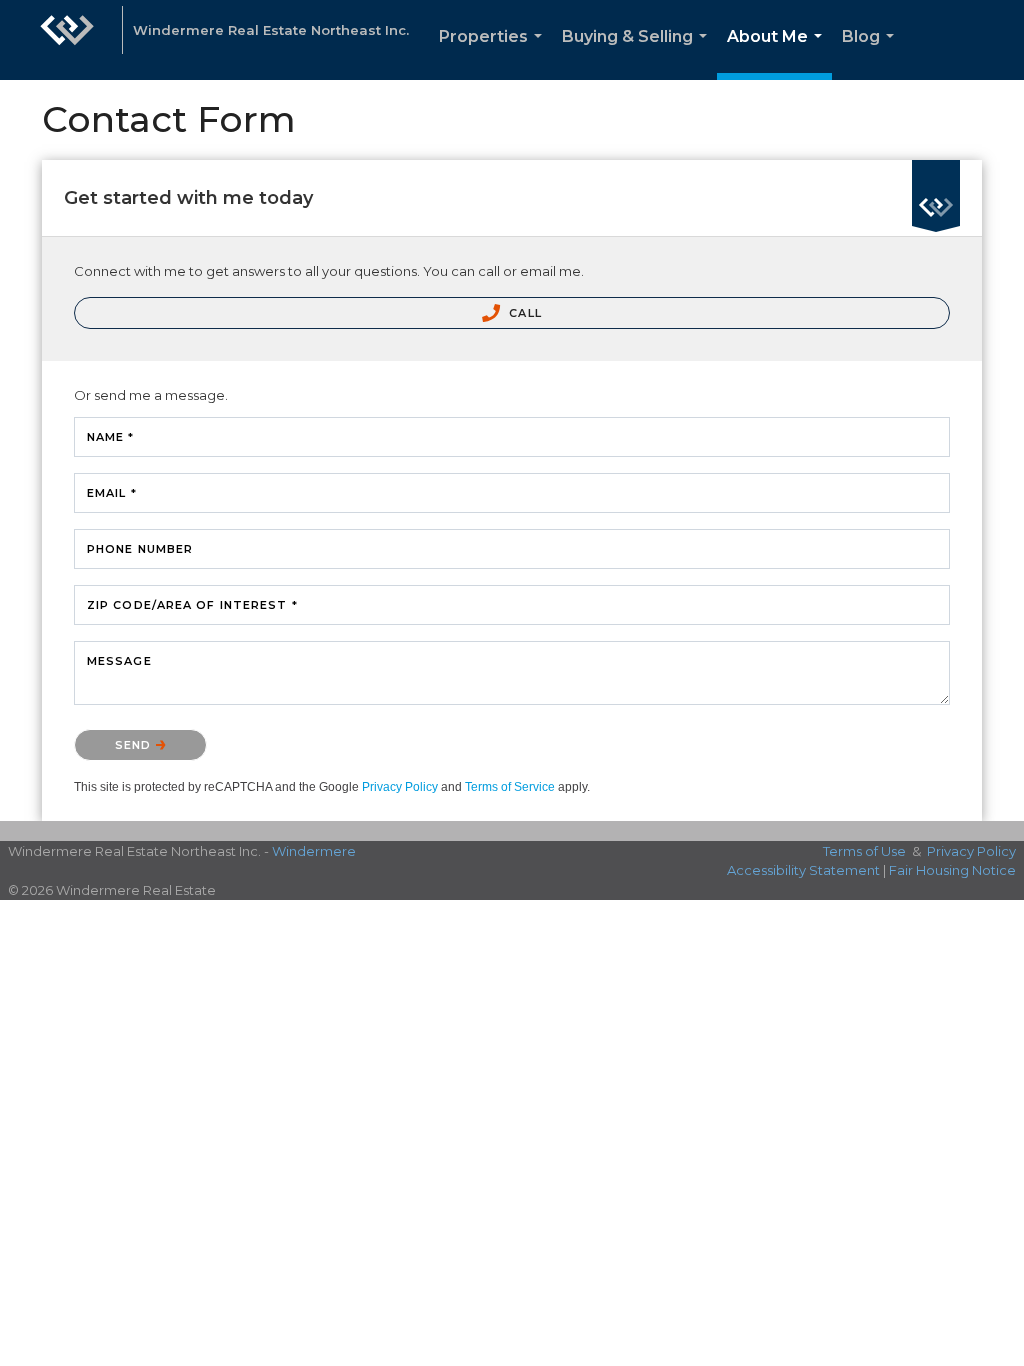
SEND (135, 745)
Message (119, 661)
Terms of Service (510, 787)
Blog (872, 53)
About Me (778, 53)
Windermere (314, 851)
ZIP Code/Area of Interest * (192, 605)
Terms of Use (864, 851)
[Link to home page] (67, 40)
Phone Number (140, 549)
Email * (112, 493)
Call (523, 313)
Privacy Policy (400, 787)
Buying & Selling (638, 53)
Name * (111, 437)
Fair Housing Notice (952, 870)
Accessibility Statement (803, 870)
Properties (494, 53)
